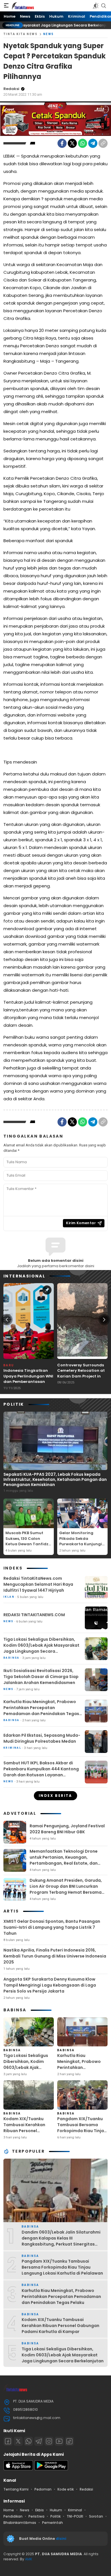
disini (61, 2539)
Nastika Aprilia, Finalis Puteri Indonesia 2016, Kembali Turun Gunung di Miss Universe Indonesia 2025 (55, 1956)
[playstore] (51, 2469)
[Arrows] (7, 1320)
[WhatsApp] (83, 143)
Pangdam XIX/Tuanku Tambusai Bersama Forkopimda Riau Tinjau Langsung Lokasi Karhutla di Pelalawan (82, 2131)
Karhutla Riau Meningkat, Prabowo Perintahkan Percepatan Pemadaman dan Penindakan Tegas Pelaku (41, 1711)
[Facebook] (62, 143)
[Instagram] (49, 2441)
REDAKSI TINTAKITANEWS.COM (34, 1615)
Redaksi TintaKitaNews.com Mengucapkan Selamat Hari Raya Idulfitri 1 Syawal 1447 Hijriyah (38, 1584)
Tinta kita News (20, 34)
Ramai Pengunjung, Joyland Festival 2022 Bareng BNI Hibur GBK (67, 1829)
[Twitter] (72, 143)
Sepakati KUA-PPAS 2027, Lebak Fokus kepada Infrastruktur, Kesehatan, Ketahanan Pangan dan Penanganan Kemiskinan (55, 1479)
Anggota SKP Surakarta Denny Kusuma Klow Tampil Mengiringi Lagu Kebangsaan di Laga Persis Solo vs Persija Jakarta (50, 1985)
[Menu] (6, 6)
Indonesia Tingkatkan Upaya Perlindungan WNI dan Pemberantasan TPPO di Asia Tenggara (28, 1379)
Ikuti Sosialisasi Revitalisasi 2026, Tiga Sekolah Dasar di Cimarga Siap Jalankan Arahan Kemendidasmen (41, 1677)
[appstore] (18, 2469)
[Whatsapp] (28, 2441)
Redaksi (11, 89)
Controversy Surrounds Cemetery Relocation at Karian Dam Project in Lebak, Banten (81, 1373)
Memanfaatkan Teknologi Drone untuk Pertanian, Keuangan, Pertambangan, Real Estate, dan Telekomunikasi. (64, 1860)
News (49, 34)
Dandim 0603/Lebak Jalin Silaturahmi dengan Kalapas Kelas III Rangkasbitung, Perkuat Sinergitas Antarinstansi (61, 2241)
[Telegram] (93, 143)
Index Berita (55, 1796)
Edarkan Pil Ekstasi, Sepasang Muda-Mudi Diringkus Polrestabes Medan (42, 1738)
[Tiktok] (69, 2441)
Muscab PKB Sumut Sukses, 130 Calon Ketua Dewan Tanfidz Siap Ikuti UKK (27, 1541)
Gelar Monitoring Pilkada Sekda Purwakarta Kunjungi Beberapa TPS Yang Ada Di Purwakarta (81, 1544)
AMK (29, 2559)
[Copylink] (103, 143)
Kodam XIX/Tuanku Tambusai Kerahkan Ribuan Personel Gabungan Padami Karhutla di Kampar (24, 2131)
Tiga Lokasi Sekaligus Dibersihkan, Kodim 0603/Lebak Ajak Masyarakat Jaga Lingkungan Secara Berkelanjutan (41, 1648)
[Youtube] (59, 2441)
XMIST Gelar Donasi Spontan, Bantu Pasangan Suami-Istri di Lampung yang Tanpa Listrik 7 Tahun (52, 1927)
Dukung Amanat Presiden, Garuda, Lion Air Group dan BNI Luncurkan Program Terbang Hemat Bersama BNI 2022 (66, 1889)
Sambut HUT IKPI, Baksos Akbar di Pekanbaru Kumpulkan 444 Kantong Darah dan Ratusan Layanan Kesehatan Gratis (41, 1772)
